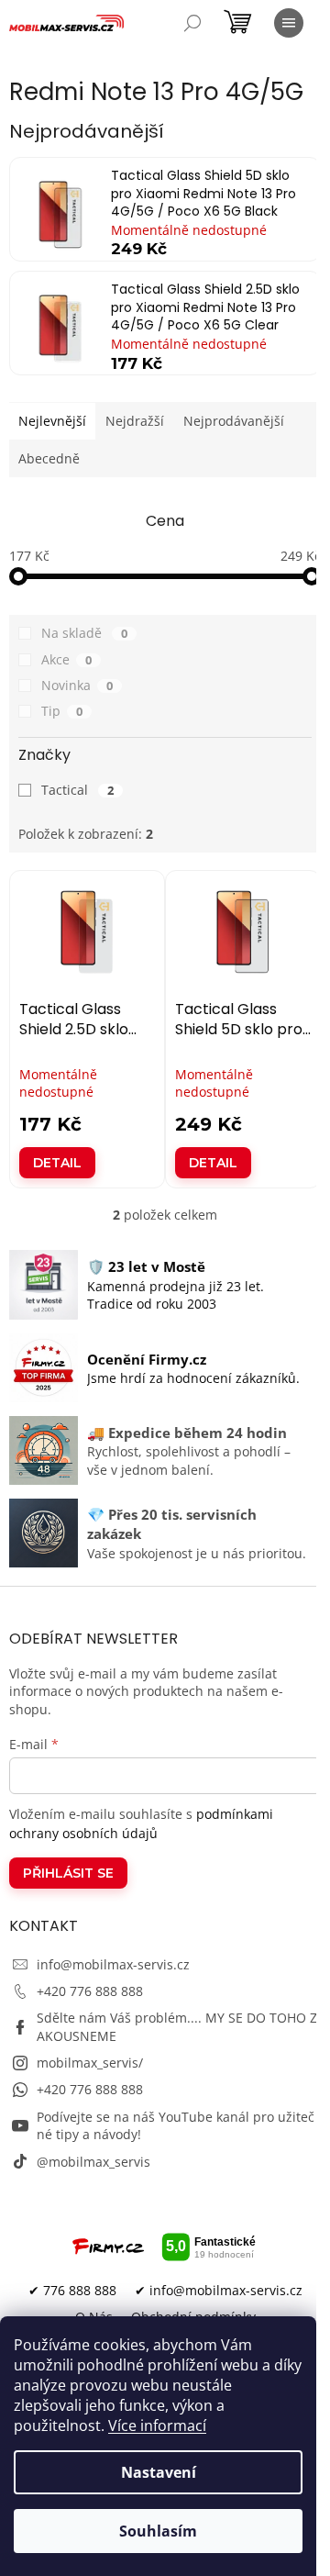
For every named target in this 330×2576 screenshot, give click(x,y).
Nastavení (159, 2472)
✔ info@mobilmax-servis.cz (219, 2290)
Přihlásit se (68, 1873)
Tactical (77, 790)
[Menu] (289, 23)
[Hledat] (192, 23)
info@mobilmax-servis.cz (113, 1964)
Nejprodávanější (234, 421)
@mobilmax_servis (93, 2162)
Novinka (77, 685)
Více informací (157, 2425)
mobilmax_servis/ (90, 2063)
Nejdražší (135, 421)
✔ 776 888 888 (72, 2290)
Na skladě (84, 633)
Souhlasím (158, 2531)
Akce (66, 659)
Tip (62, 711)
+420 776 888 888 (90, 1991)
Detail (57, 1163)
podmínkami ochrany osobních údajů (141, 1823)
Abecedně (49, 458)
